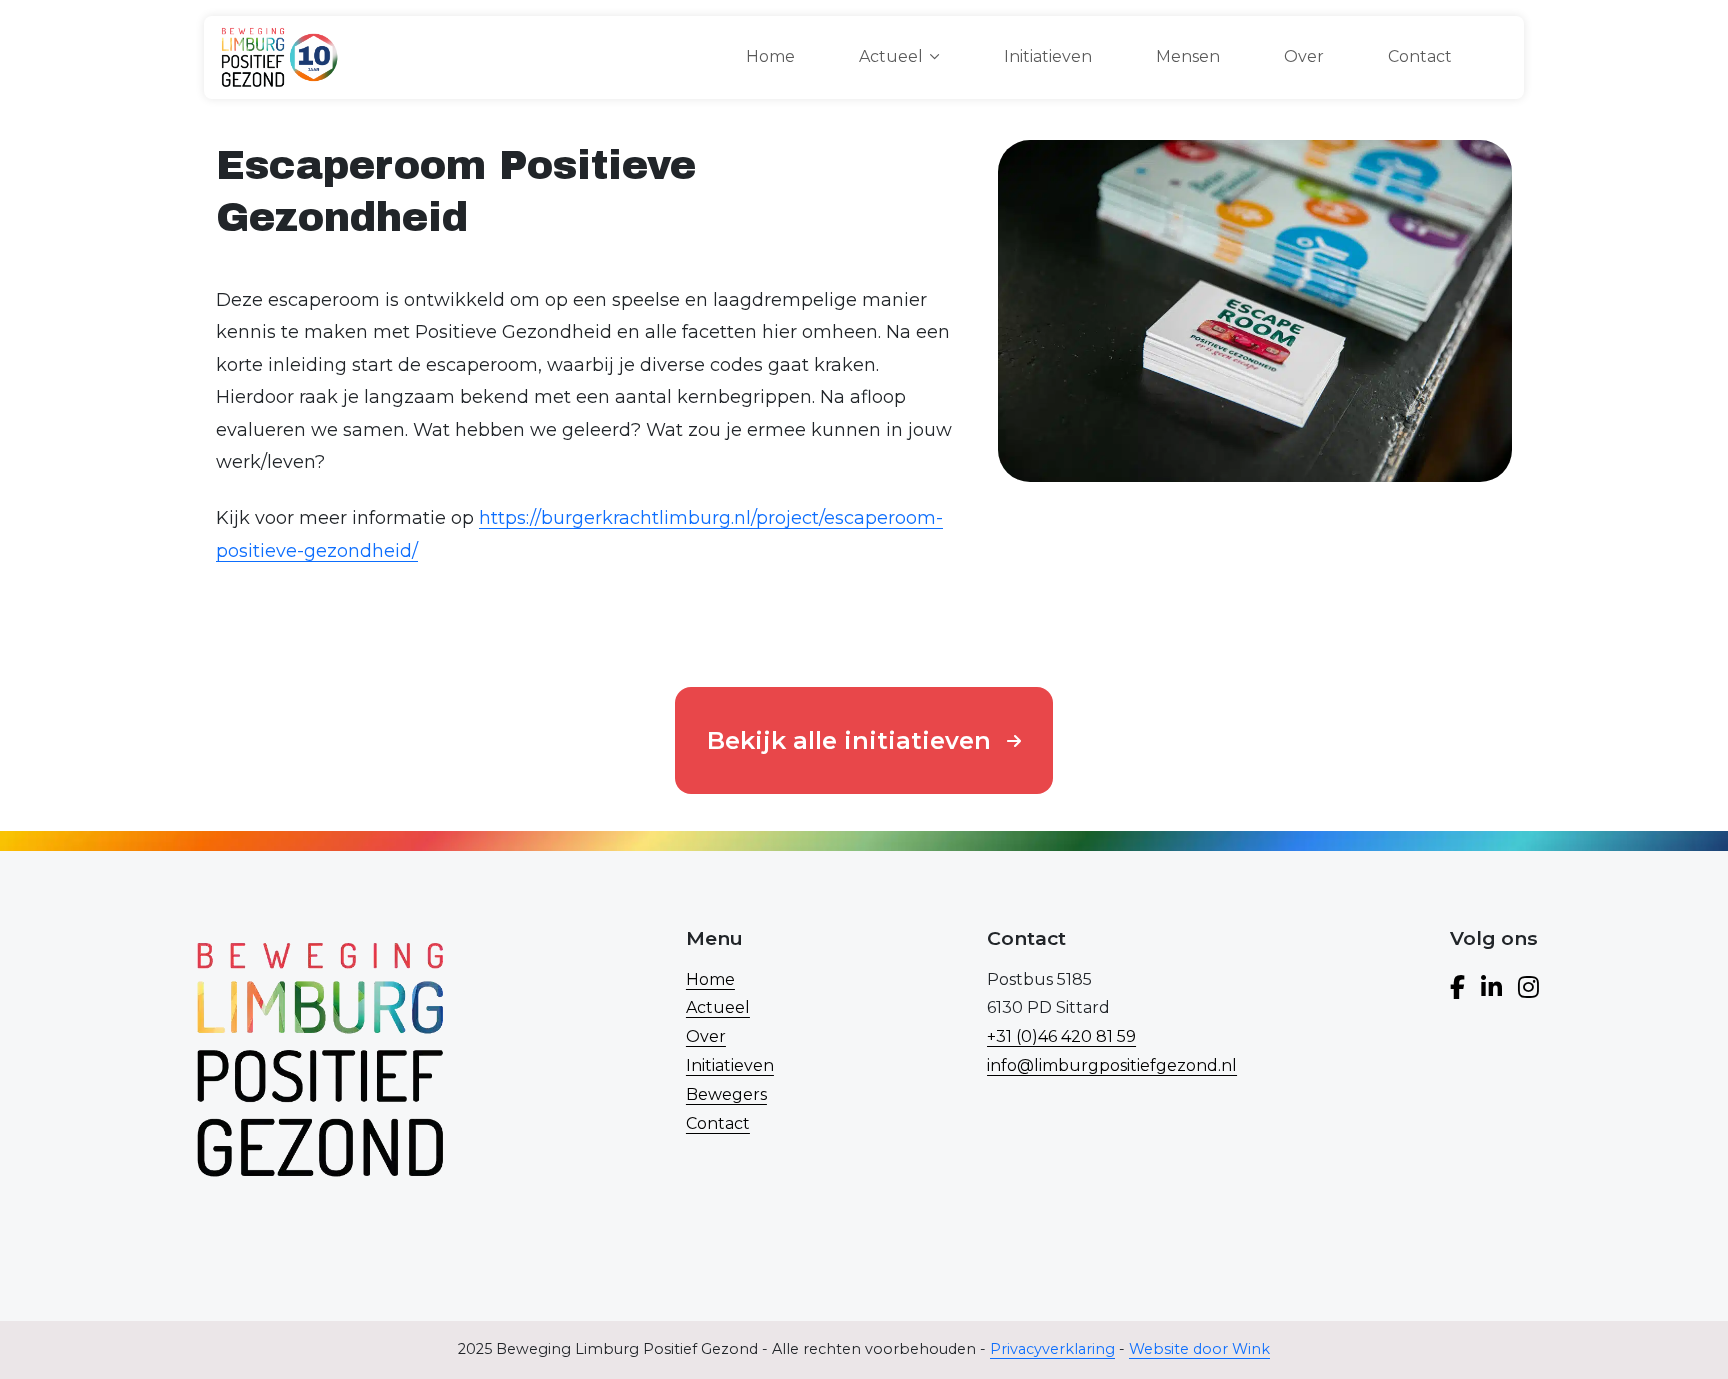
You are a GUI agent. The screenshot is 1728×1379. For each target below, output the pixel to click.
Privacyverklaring (1052, 1349)
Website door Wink (1199, 1349)
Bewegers (726, 1094)
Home (770, 56)
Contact (1420, 56)
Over (1304, 56)
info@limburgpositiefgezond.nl (1112, 1065)
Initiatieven (1048, 56)
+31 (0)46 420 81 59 (1061, 1036)
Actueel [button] (891, 56)
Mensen (1188, 56)
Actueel (718, 1007)
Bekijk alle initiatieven (849, 740)
